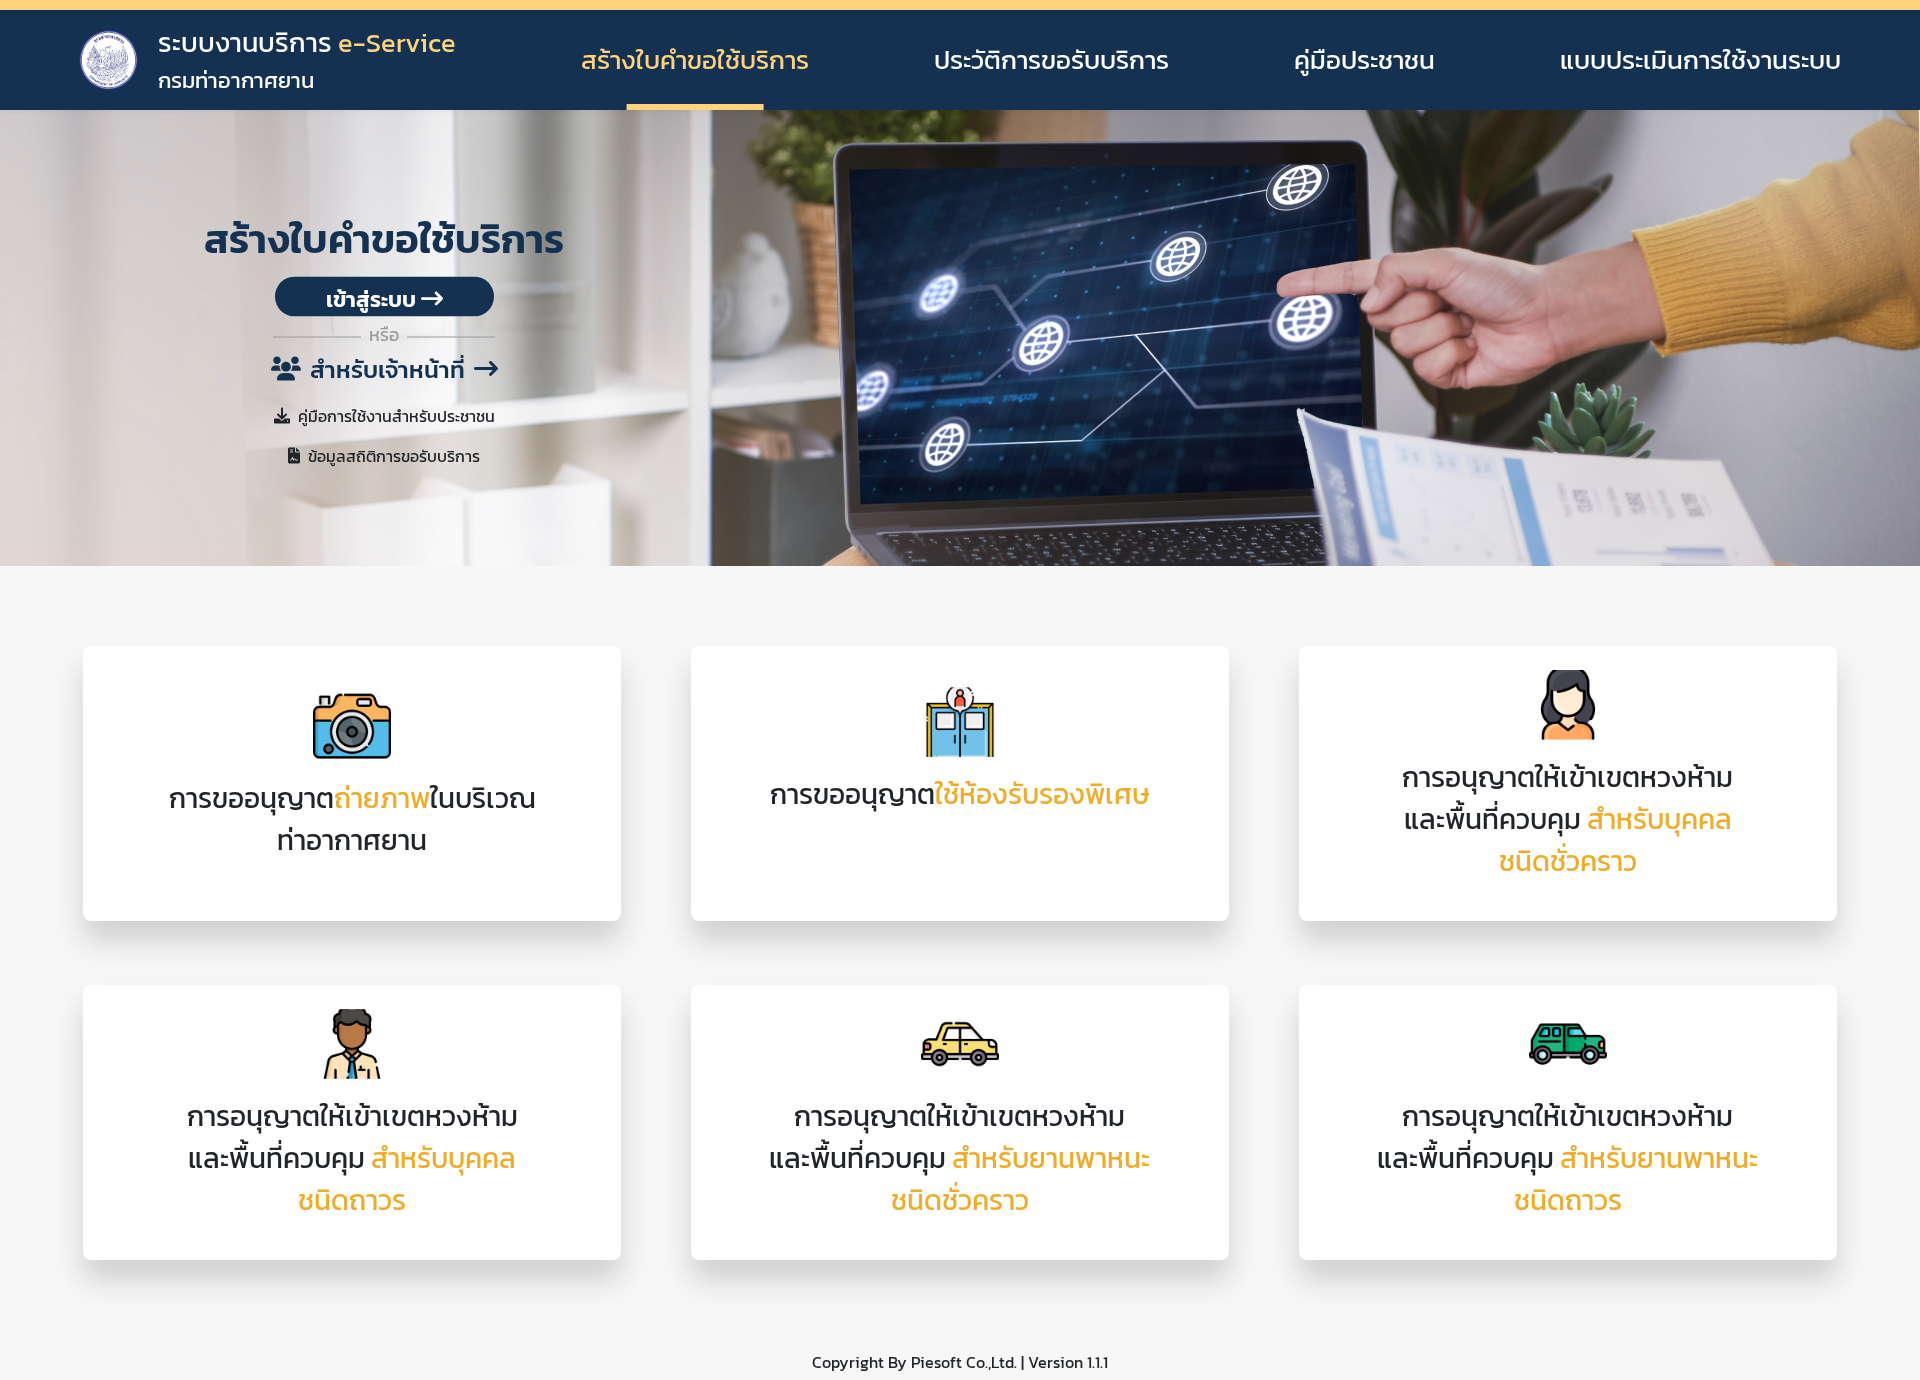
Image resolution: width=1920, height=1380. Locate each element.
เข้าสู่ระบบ (373, 299)
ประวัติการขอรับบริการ (1051, 60)
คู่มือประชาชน (1364, 60)
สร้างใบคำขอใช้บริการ (695, 60)
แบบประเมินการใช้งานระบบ (1700, 60)
